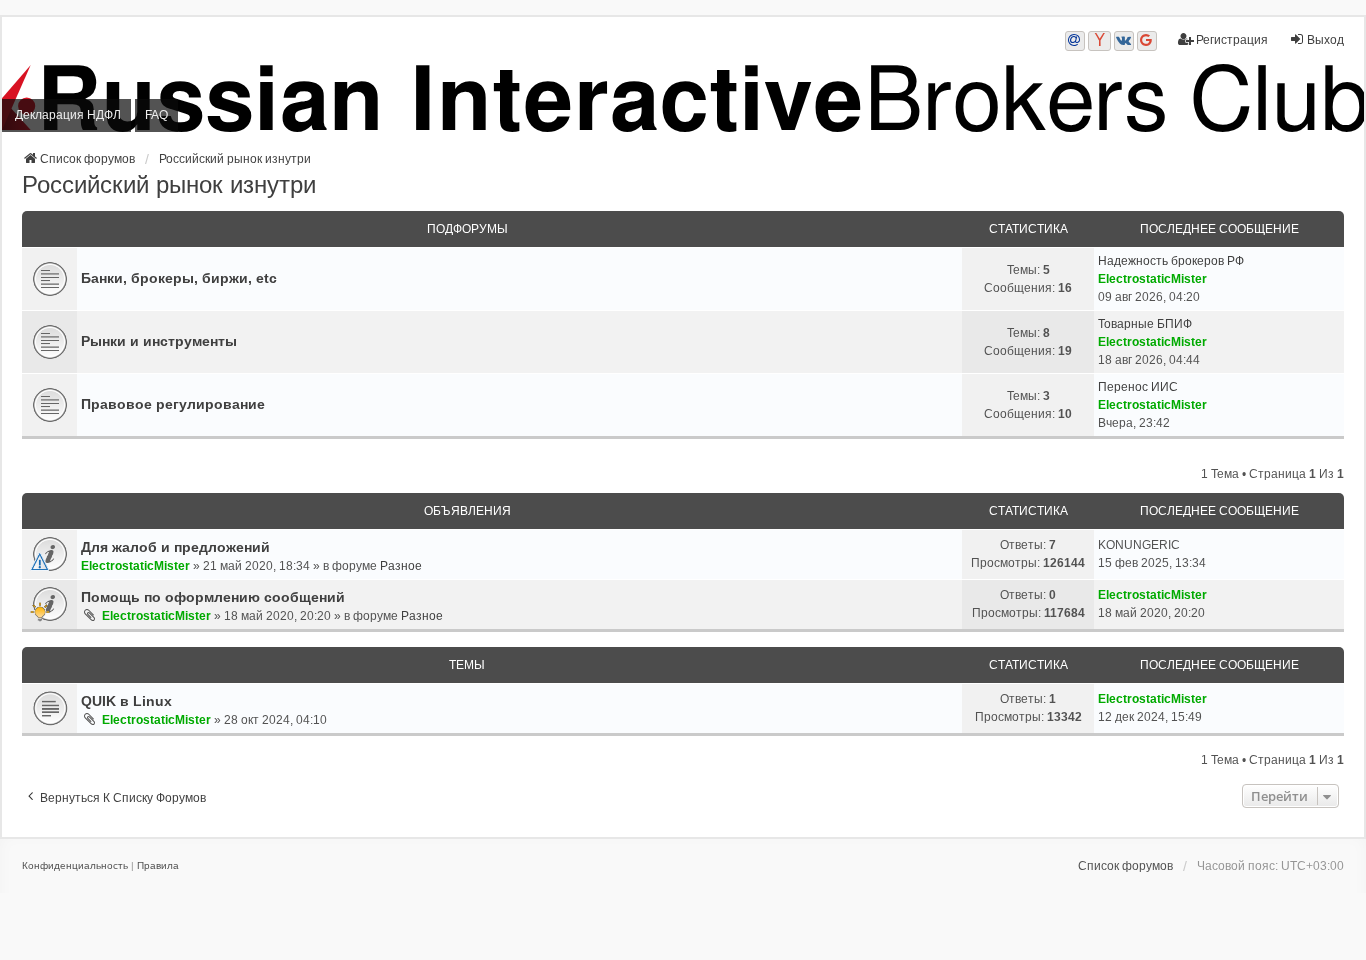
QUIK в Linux (126, 701)
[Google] (1147, 41)
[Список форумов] (683, 98)
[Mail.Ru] (1075, 41)
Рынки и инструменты (159, 341)
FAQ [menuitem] (156, 115)
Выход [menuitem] (1325, 40)
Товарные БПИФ (1145, 324)
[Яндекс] (1099, 41)
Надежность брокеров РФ (1171, 261)
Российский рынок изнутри (169, 184)
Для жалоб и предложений (175, 547)
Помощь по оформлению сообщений (213, 597)
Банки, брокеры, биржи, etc (179, 278)
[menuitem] (75, 866)
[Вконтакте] (1124, 41)
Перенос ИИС (1138, 387)
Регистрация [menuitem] (1232, 40)
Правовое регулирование (173, 404)
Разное (401, 566)
